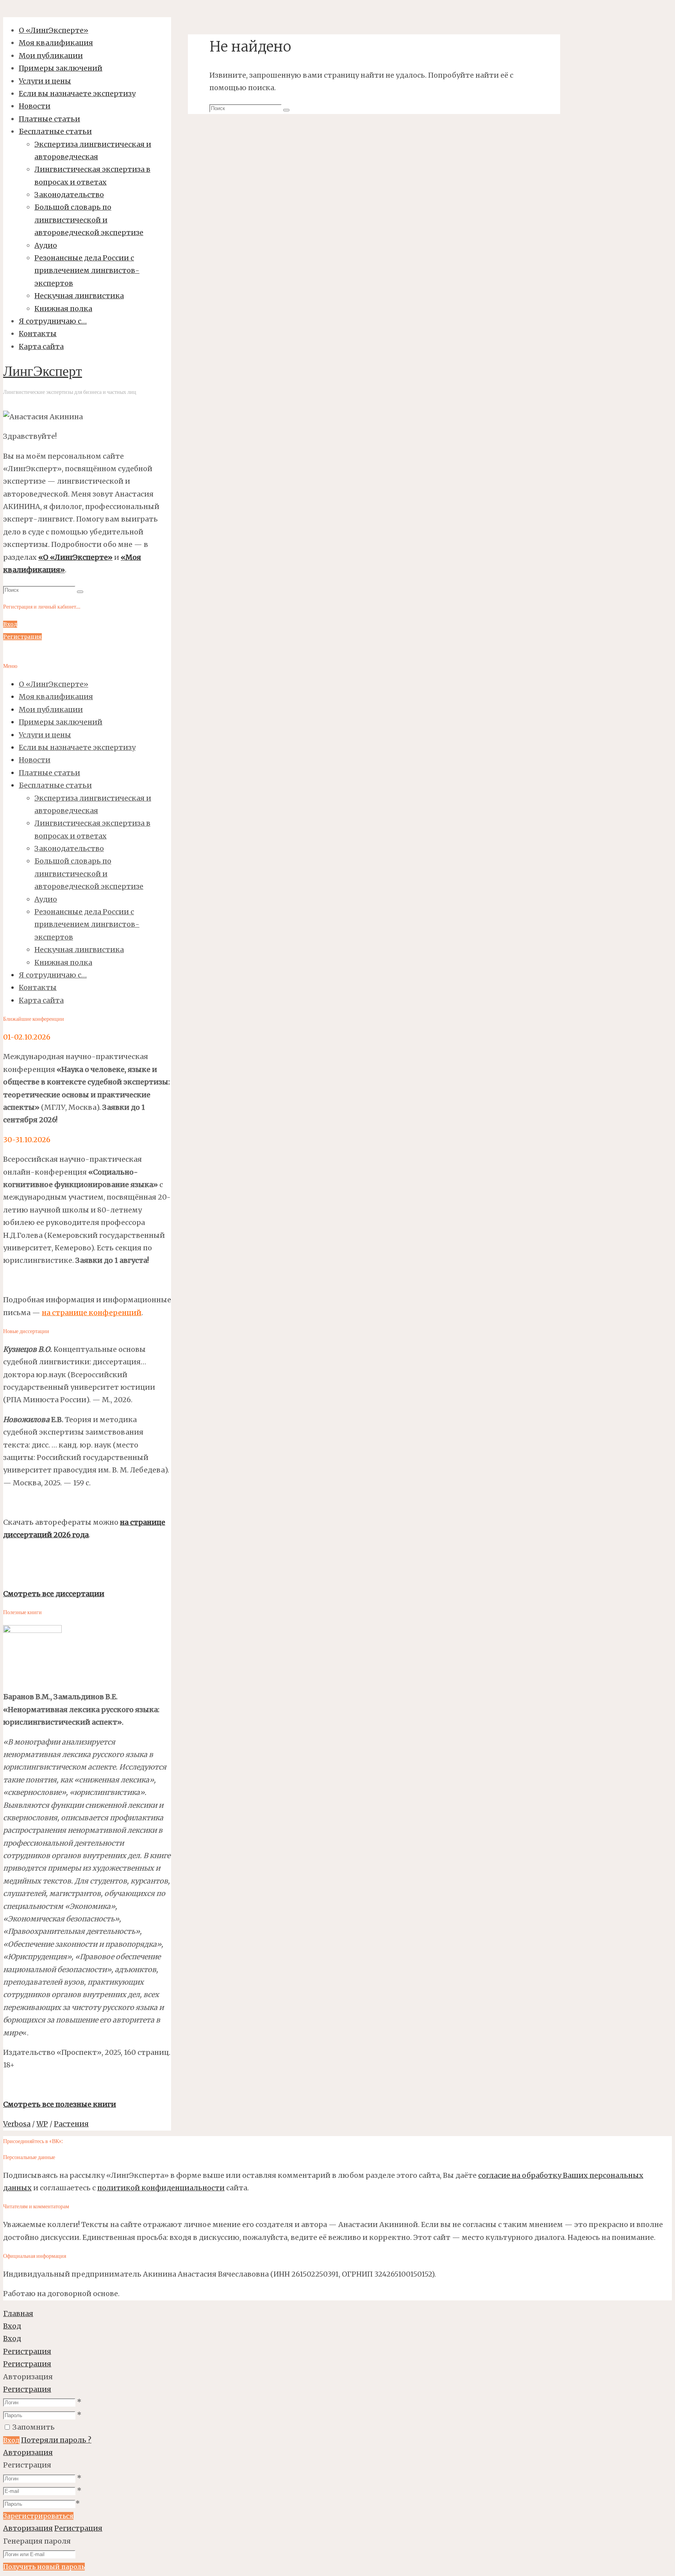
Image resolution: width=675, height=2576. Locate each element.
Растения (71, 2124)
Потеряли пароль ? (56, 2440)
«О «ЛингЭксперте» (75, 557)
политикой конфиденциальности (161, 2188)
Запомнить (34, 2427)
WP (42, 2124)
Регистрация (27, 2389)
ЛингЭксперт (43, 372)
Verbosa (17, 2124)
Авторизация (28, 2452)
